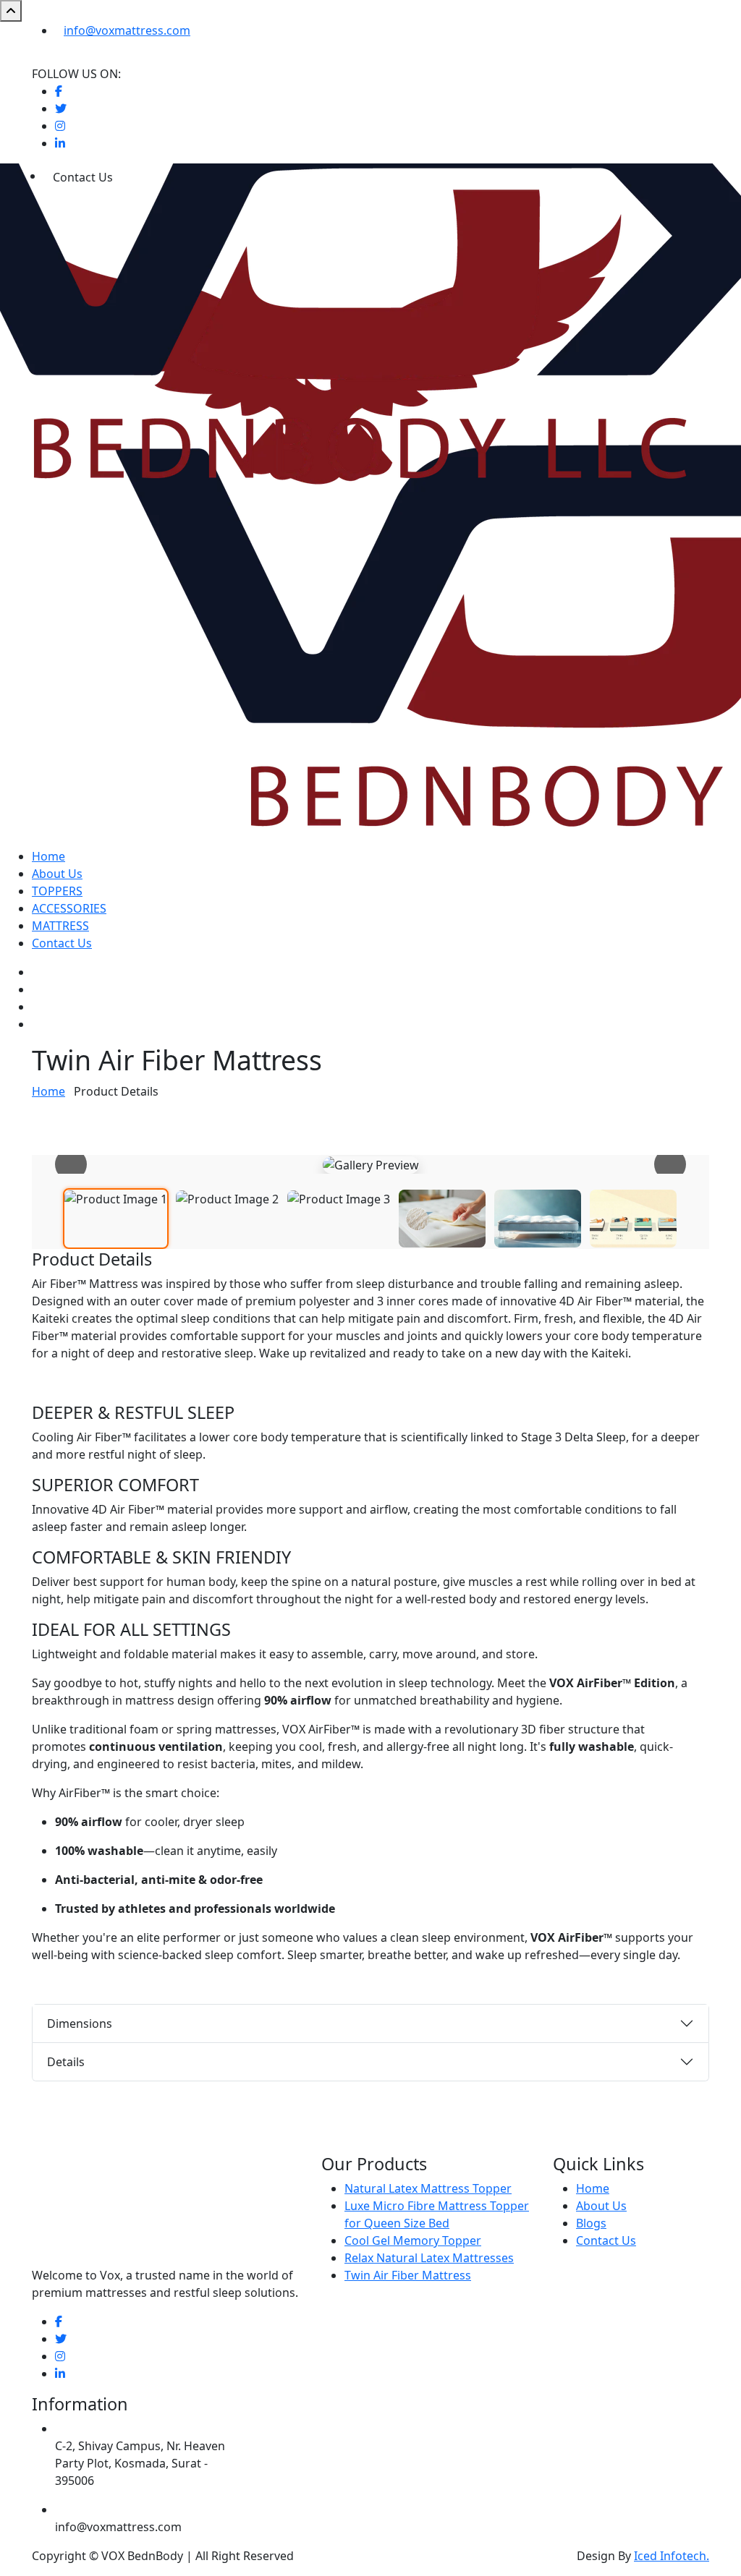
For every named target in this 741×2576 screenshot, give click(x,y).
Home (48, 856)
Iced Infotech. (672, 2556)
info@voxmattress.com (127, 30)
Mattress (60, 926)
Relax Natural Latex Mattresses (429, 2258)
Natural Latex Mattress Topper (428, 2188)
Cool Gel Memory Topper (413, 2240)
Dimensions (80, 2023)
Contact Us (62, 943)
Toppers (57, 891)
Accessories (69, 908)
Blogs (591, 2223)
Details (66, 2062)
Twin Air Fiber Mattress (408, 2275)
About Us (57, 874)
